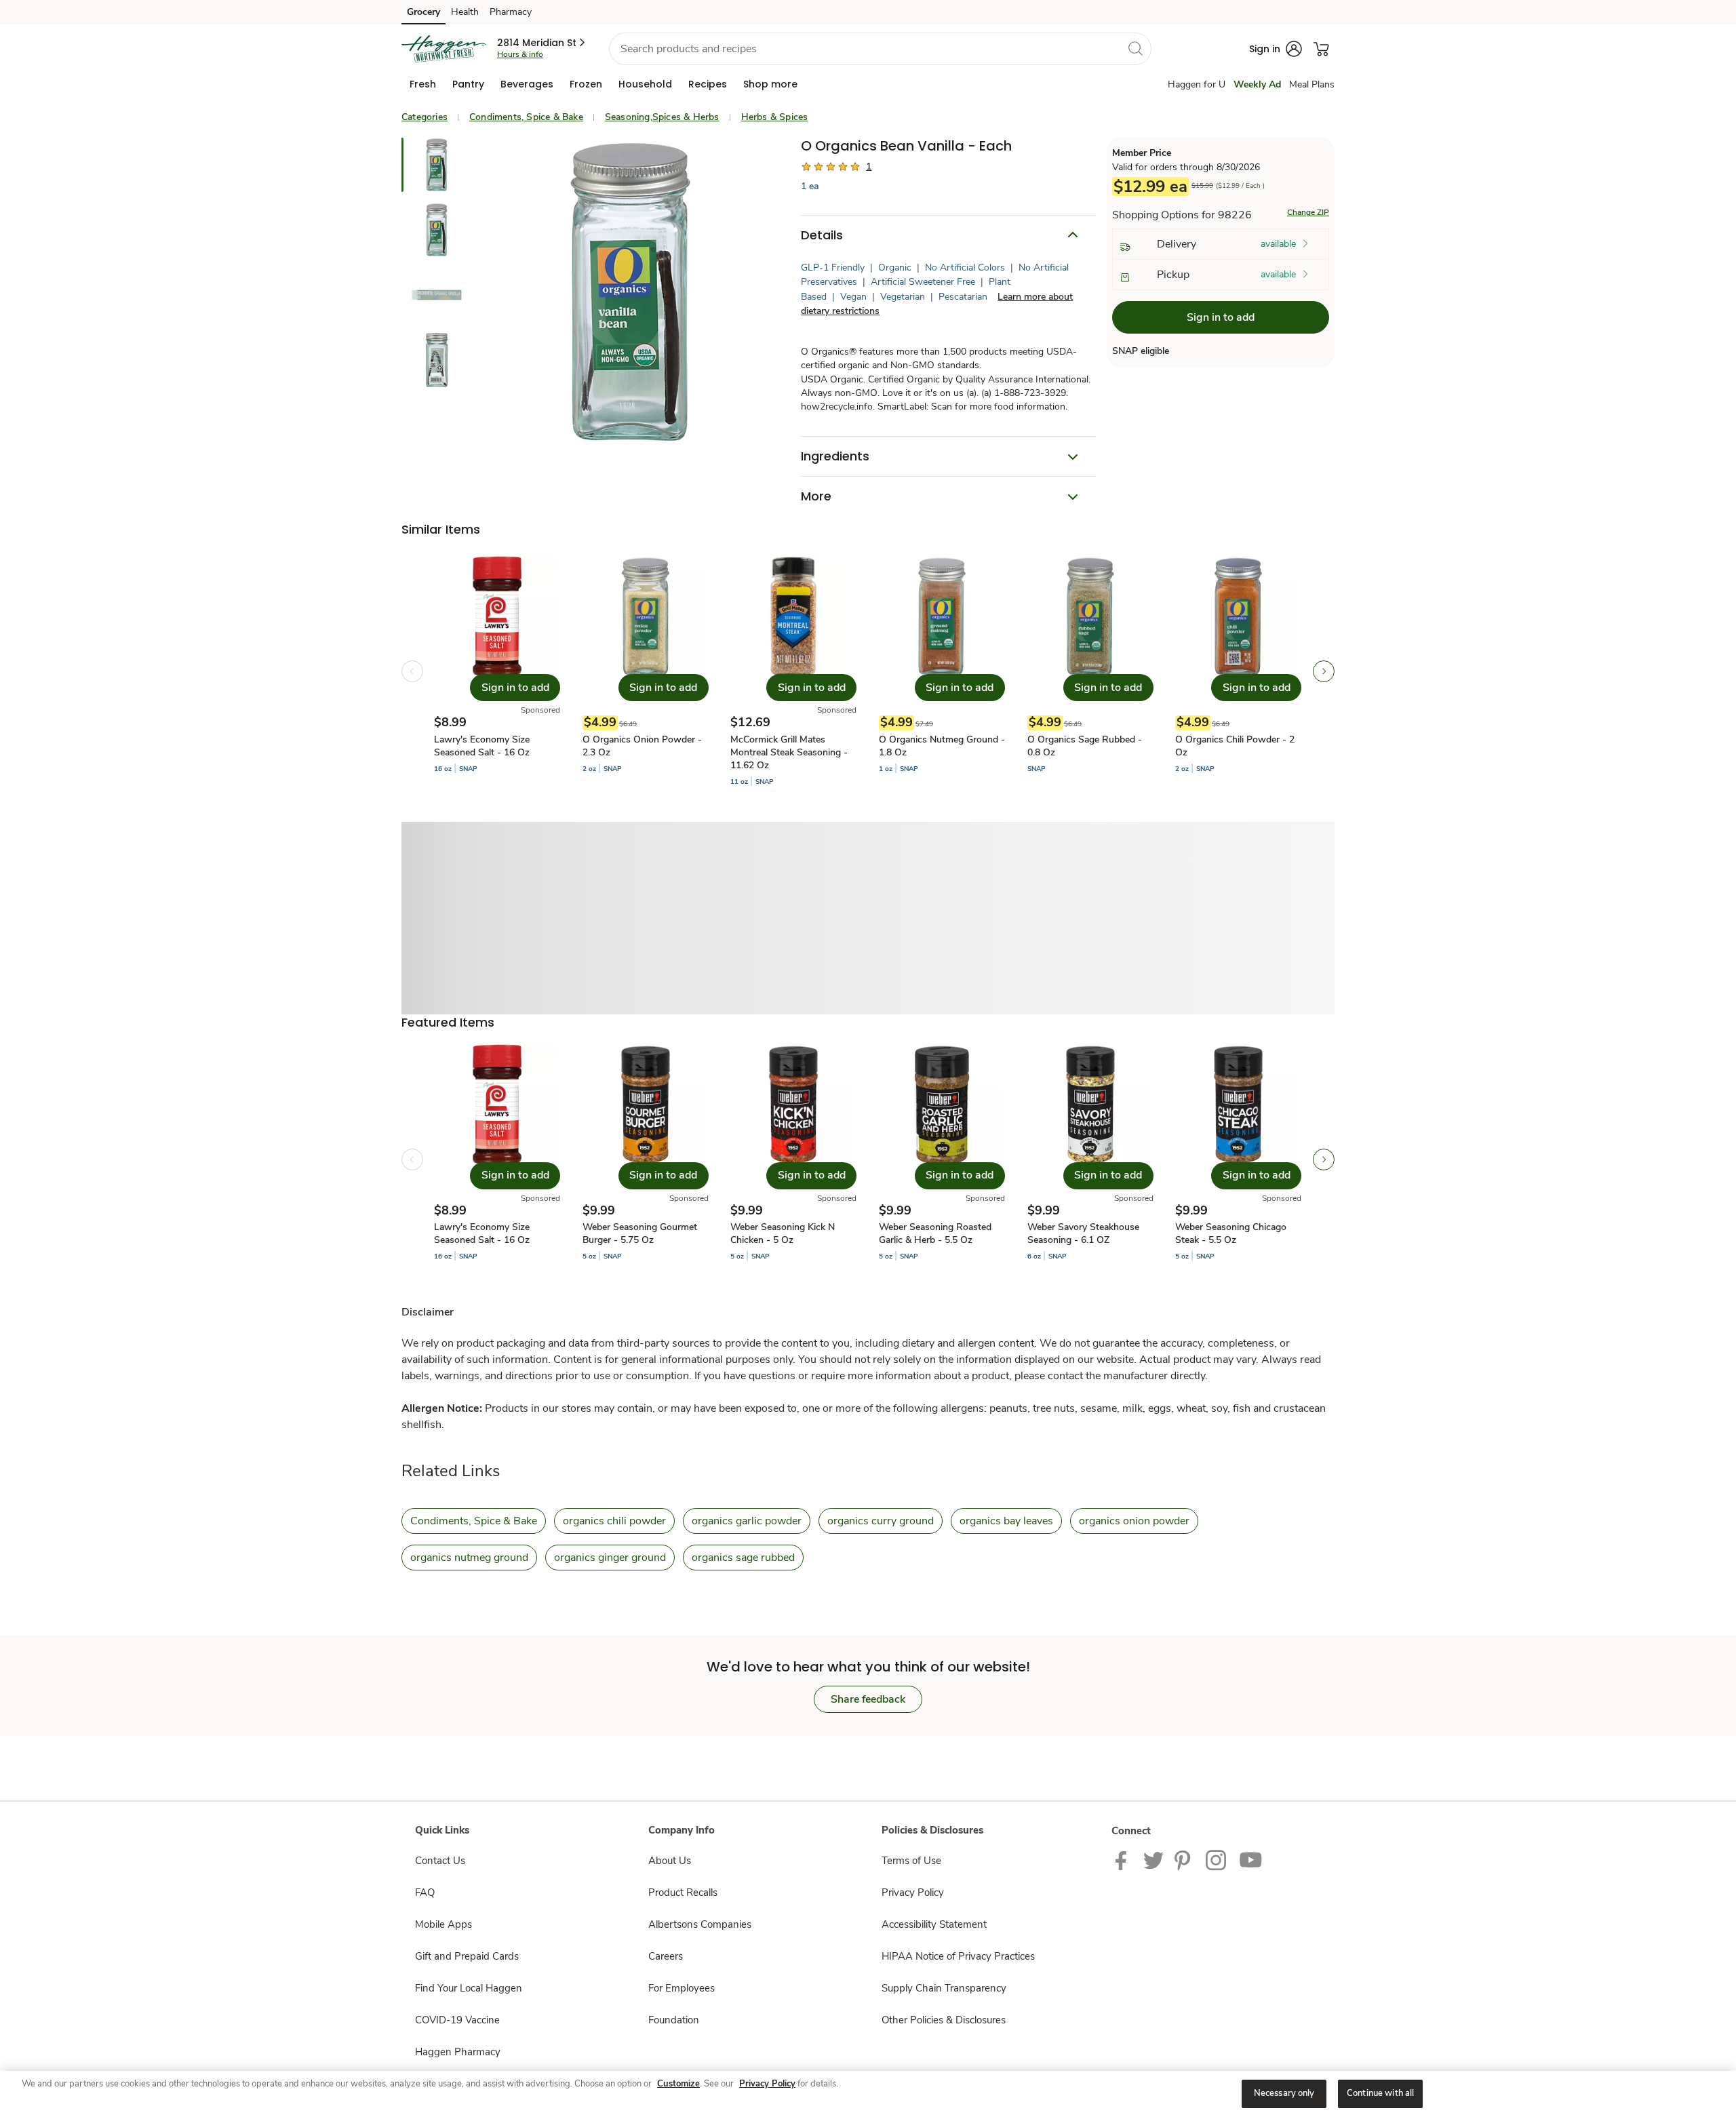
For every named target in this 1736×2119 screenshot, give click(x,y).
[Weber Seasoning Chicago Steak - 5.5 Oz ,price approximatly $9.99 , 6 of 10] (1238, 1160)
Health (465, 12)
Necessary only (1284, 2093)
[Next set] (1324, 671)
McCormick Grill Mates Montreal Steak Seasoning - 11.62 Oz (789, 752)
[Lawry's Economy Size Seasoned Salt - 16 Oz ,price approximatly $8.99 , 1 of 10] (497, 1160)
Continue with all (1380, 2093)
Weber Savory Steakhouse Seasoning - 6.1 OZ (1083, 1233)
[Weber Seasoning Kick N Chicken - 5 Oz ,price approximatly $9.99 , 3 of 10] (793, 1160)
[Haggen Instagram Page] (1217, 1859)
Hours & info (520, 54)
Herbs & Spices (775, 117)
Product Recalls (683, 1893)
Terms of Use (911, 1861)
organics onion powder (1134, 1521)
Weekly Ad (1257, 84)
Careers (666, 1956)
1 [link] (869, 166)
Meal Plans (1312, 84)
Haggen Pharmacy (458, 2052)
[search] (1135, 48)
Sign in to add (1221, 318)
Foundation (674, 2020)
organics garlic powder (747, 1521)
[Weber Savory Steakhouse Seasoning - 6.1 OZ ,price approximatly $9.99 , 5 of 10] (1090, 1160)
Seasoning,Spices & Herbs (662, 117)
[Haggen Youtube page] (1251, 1859)
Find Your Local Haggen (469, 1988)
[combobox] (880, 49)
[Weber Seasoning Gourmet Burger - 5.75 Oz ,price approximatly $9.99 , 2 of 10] (646, 1160)
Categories (425, 117)
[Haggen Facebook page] (1124, 1859)
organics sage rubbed (743, 1558)
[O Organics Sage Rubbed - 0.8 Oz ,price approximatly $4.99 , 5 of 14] (1090, 671)
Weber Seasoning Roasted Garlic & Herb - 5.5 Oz (935, 1233)
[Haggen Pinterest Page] (1185, 1859)
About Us (670, 1861)
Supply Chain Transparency (944, 1988)
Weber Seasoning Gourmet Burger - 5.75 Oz (640, 1233)
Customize (678, 2084)
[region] (868, 2095)
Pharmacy (511, 12)
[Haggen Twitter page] (1153, 1859)
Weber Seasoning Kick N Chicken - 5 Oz (783, 1233)
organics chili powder (614, 1521)
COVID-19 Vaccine (457, 2020)
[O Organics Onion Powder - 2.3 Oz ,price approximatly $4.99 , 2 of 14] (646, 671)
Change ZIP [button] (1308, 213)
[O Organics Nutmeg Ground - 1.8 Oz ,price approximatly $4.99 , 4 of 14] (942, 671)
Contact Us (440, 1861)
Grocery (423, 12)
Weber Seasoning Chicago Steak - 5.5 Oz (1231, 1233)
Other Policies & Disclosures (944, 2020)
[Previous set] (412, 671)
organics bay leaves (1006, 1521)
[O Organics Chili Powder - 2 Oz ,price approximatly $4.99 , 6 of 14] (1238, 671)
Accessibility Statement (934, 1924)
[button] (542, 43)
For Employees (682, 1988)
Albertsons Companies (700, 1924)
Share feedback (868, 1699)
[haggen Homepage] (444, 49)
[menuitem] (423, 84)
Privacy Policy (913, 1893)
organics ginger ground (610, 1558)
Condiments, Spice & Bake (526, 117)
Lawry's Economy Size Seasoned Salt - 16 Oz (482, 746)
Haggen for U (1197, 84)
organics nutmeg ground (469, 1558)
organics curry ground (881, 1521)
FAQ (425, 1893)
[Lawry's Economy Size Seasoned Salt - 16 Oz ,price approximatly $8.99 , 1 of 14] (497, 671)
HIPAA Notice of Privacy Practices (958, 1956)
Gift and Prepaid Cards (467, 1956)
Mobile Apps (443, 1924)
